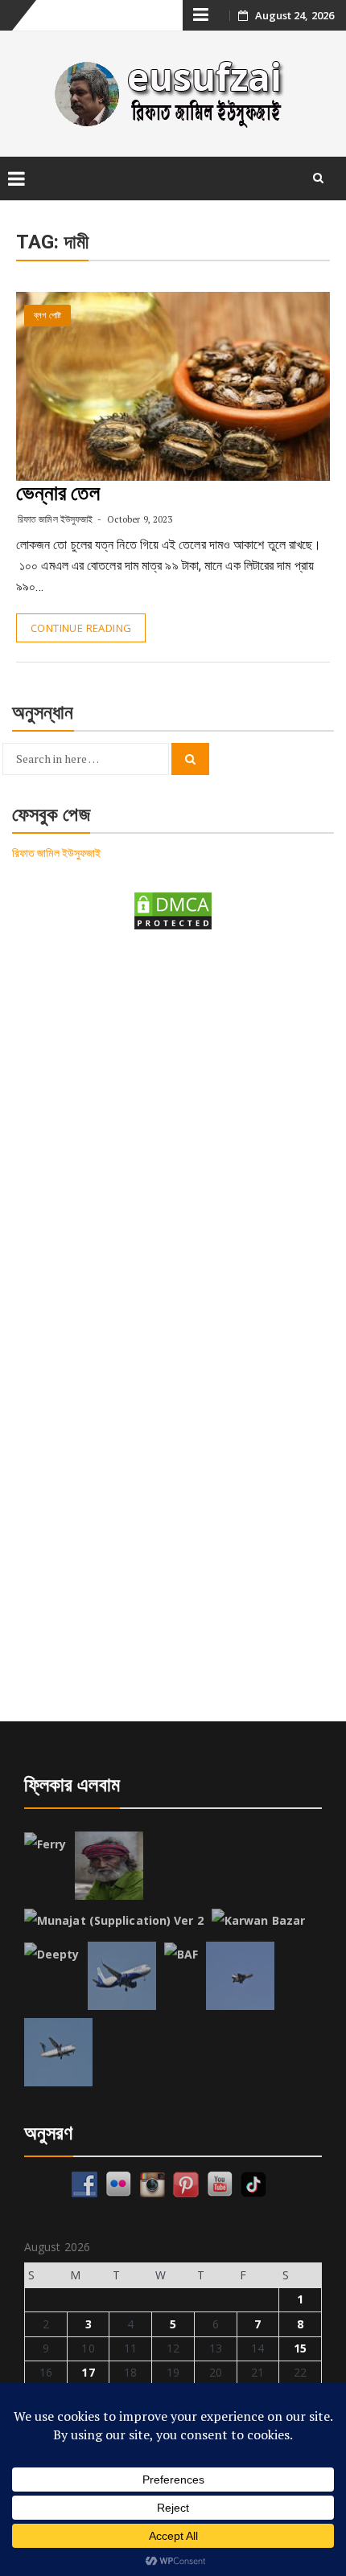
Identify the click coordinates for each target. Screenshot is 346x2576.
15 (300, 2348)
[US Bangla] (58, 2052)
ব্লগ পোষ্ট (47, 316)
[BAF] (181, 1955)
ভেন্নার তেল (58, 493)
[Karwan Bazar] (258, 1921)
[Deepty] (52, 1955)
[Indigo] (122, 1976)
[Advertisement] (173, 1133)
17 (88, 2372)
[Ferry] (45, 1844)
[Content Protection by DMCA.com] (173, 910)
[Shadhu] (109, 1866)
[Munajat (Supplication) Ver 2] (114, 1921)
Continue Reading (81, 628)
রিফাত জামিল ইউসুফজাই (55, 519)
